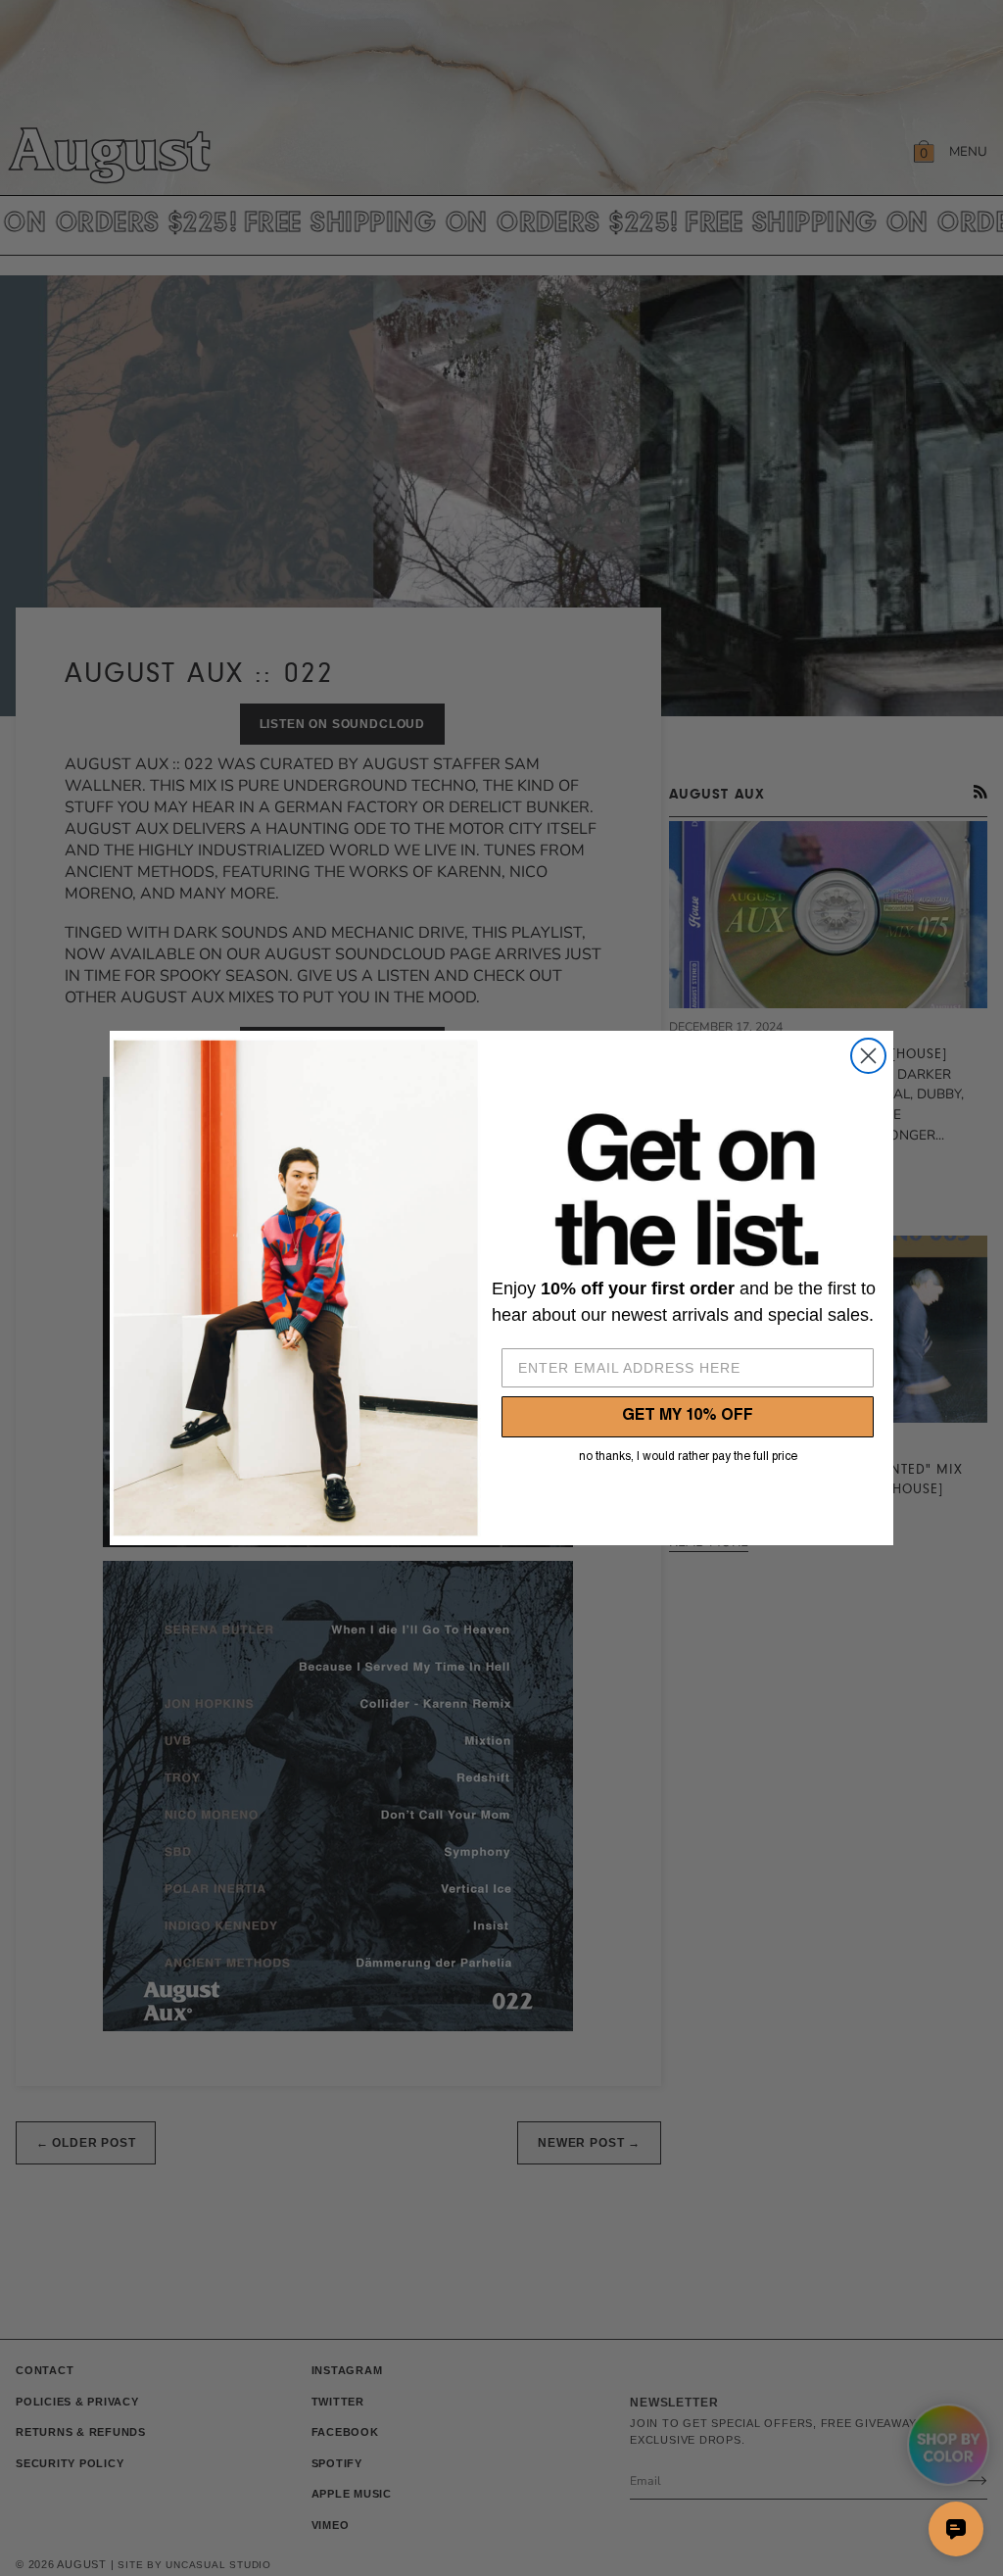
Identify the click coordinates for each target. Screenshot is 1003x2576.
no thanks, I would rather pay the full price (688, 1457)
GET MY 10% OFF (688, 1417)
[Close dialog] (868, 1056)
